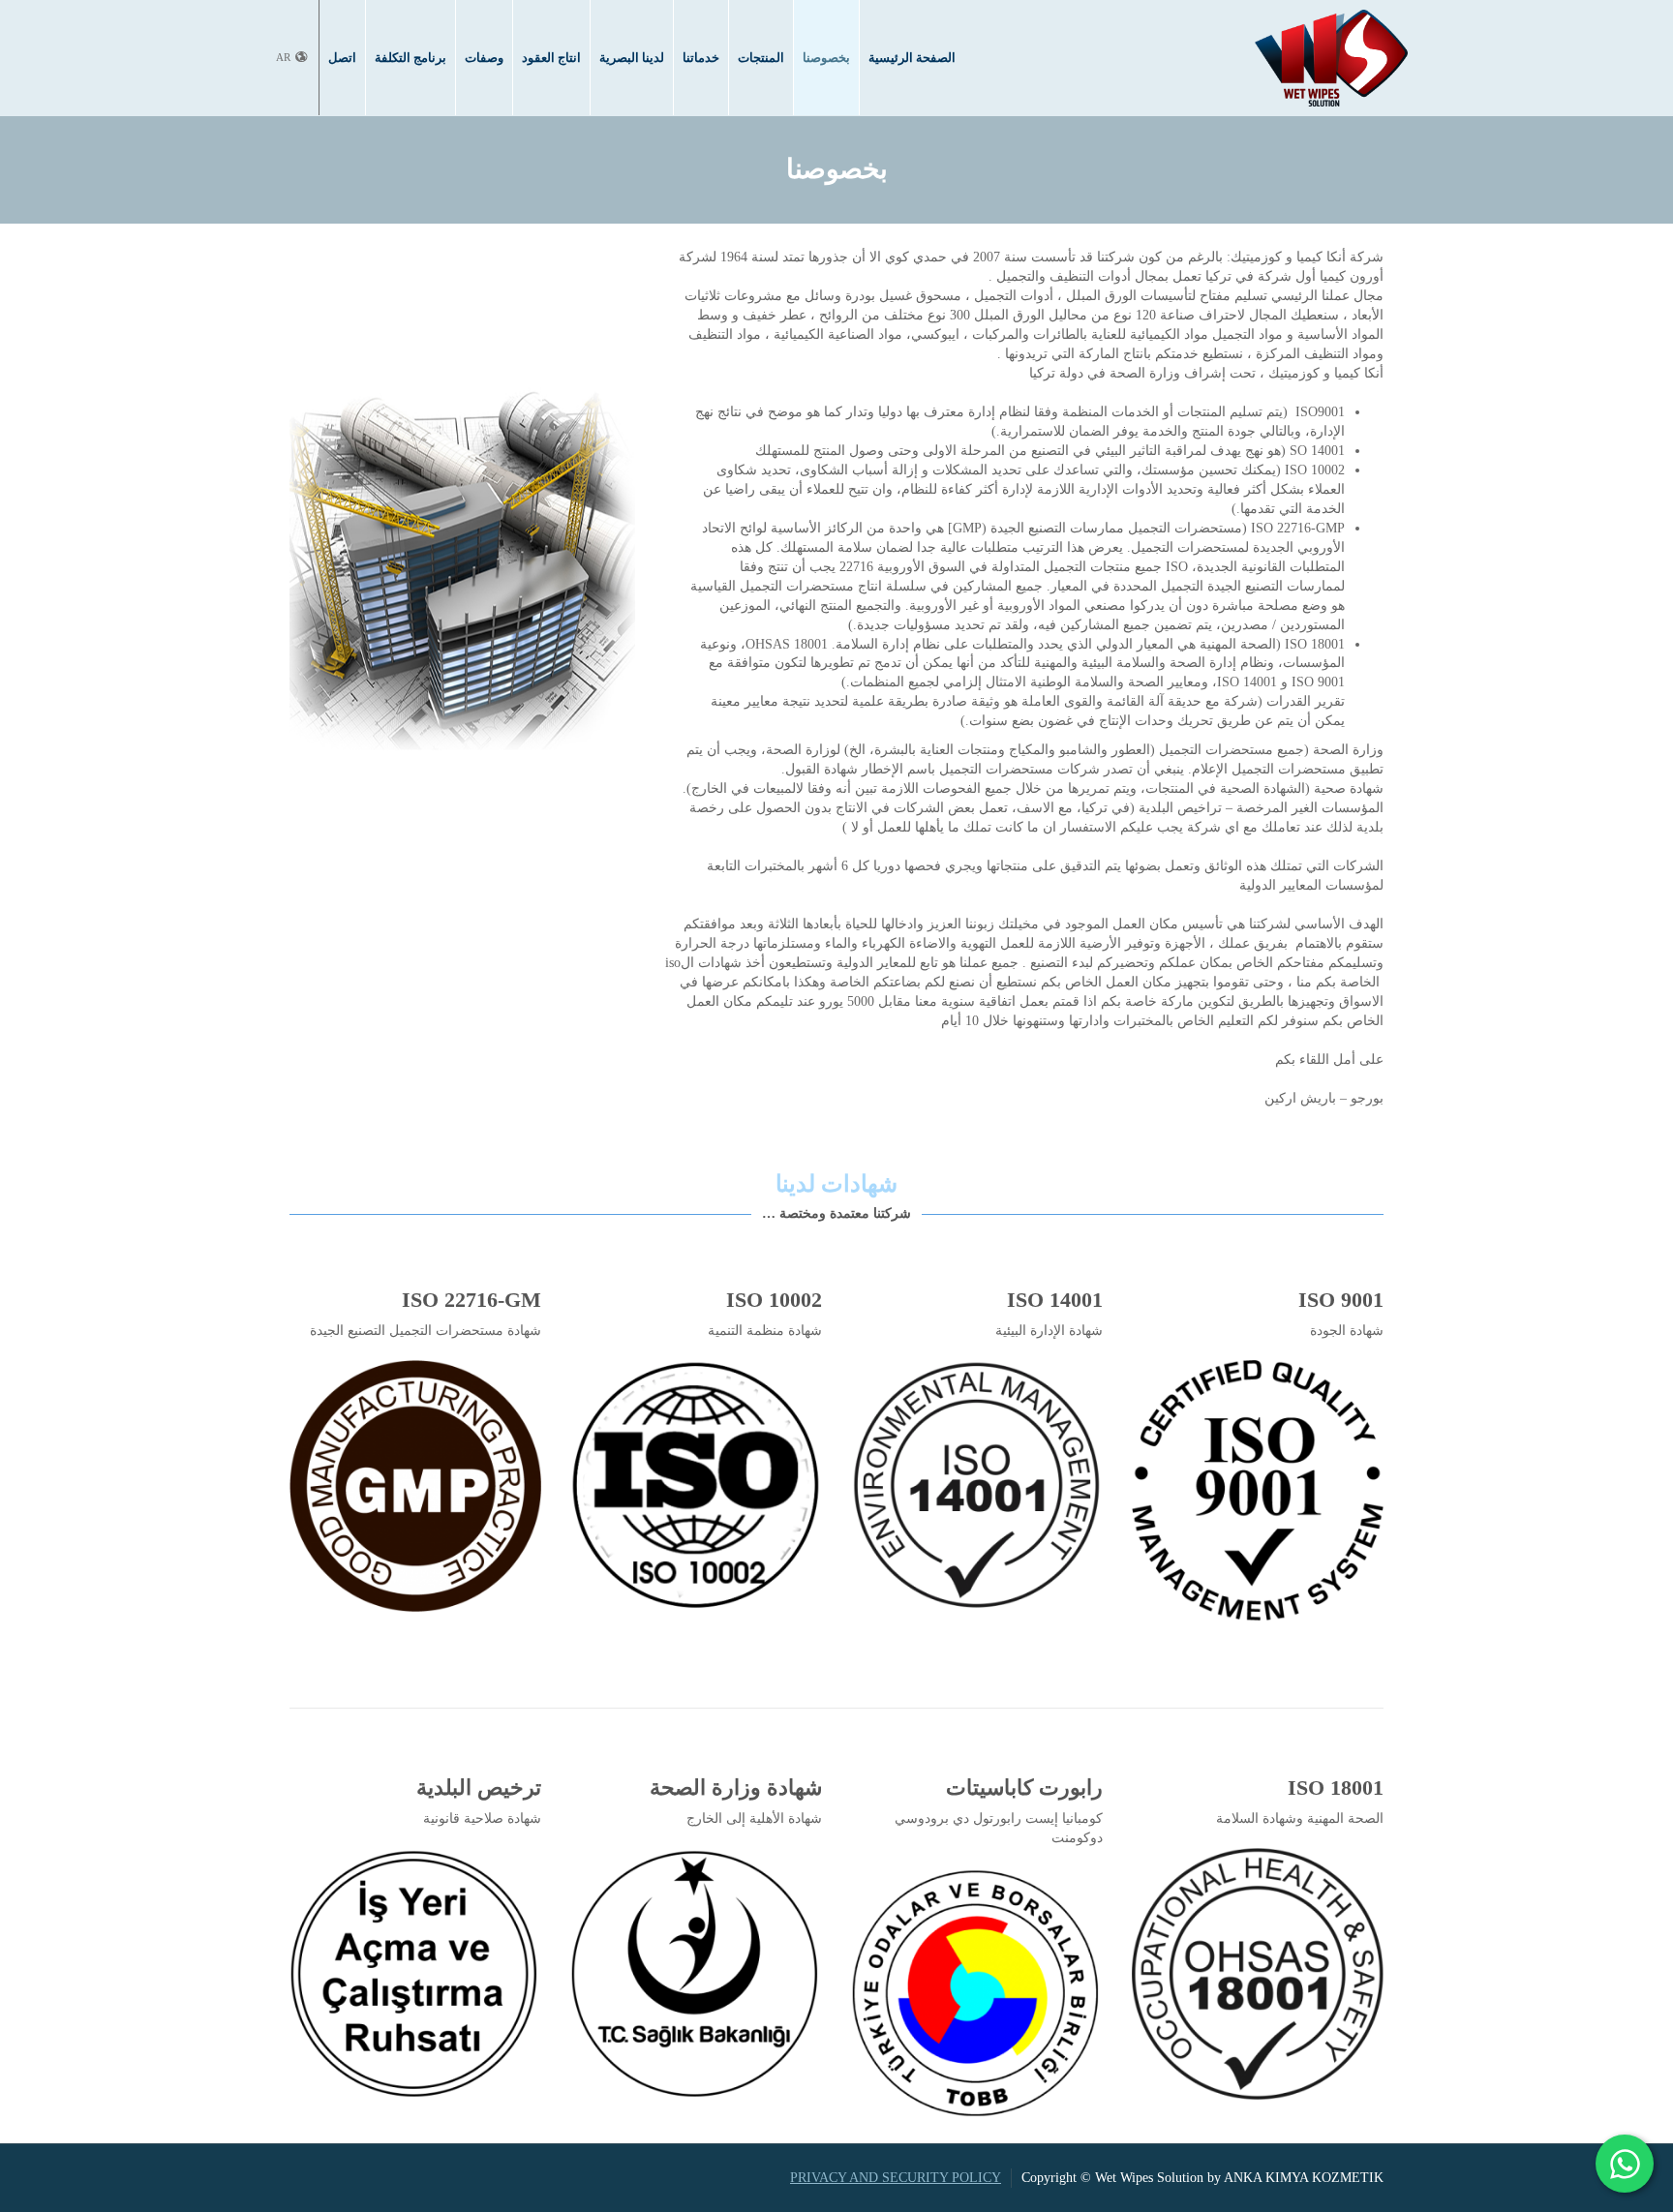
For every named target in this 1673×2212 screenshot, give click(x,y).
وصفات (484, 57)
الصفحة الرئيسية (912, 57)
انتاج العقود (551, 57)
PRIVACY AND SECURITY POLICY (896, 2178)
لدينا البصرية (632, 57)
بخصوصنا (826, 57)
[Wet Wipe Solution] (1331, 57)
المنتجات (761, 57)
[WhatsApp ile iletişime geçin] (1625, 2164)
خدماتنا (701, 57)
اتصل (342, 57)
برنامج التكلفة (411, 57)
